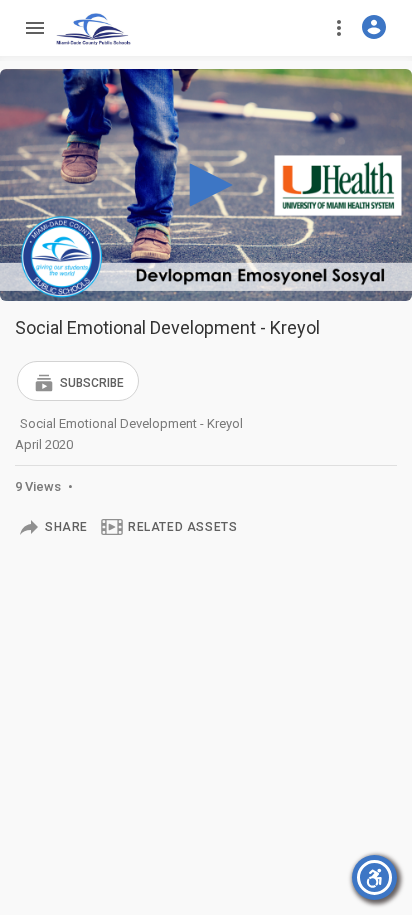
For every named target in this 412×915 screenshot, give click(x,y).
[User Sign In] (374, 27)
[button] (78, 381)
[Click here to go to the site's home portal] (93, 29)
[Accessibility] (374, 877)
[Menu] (34, 28)
